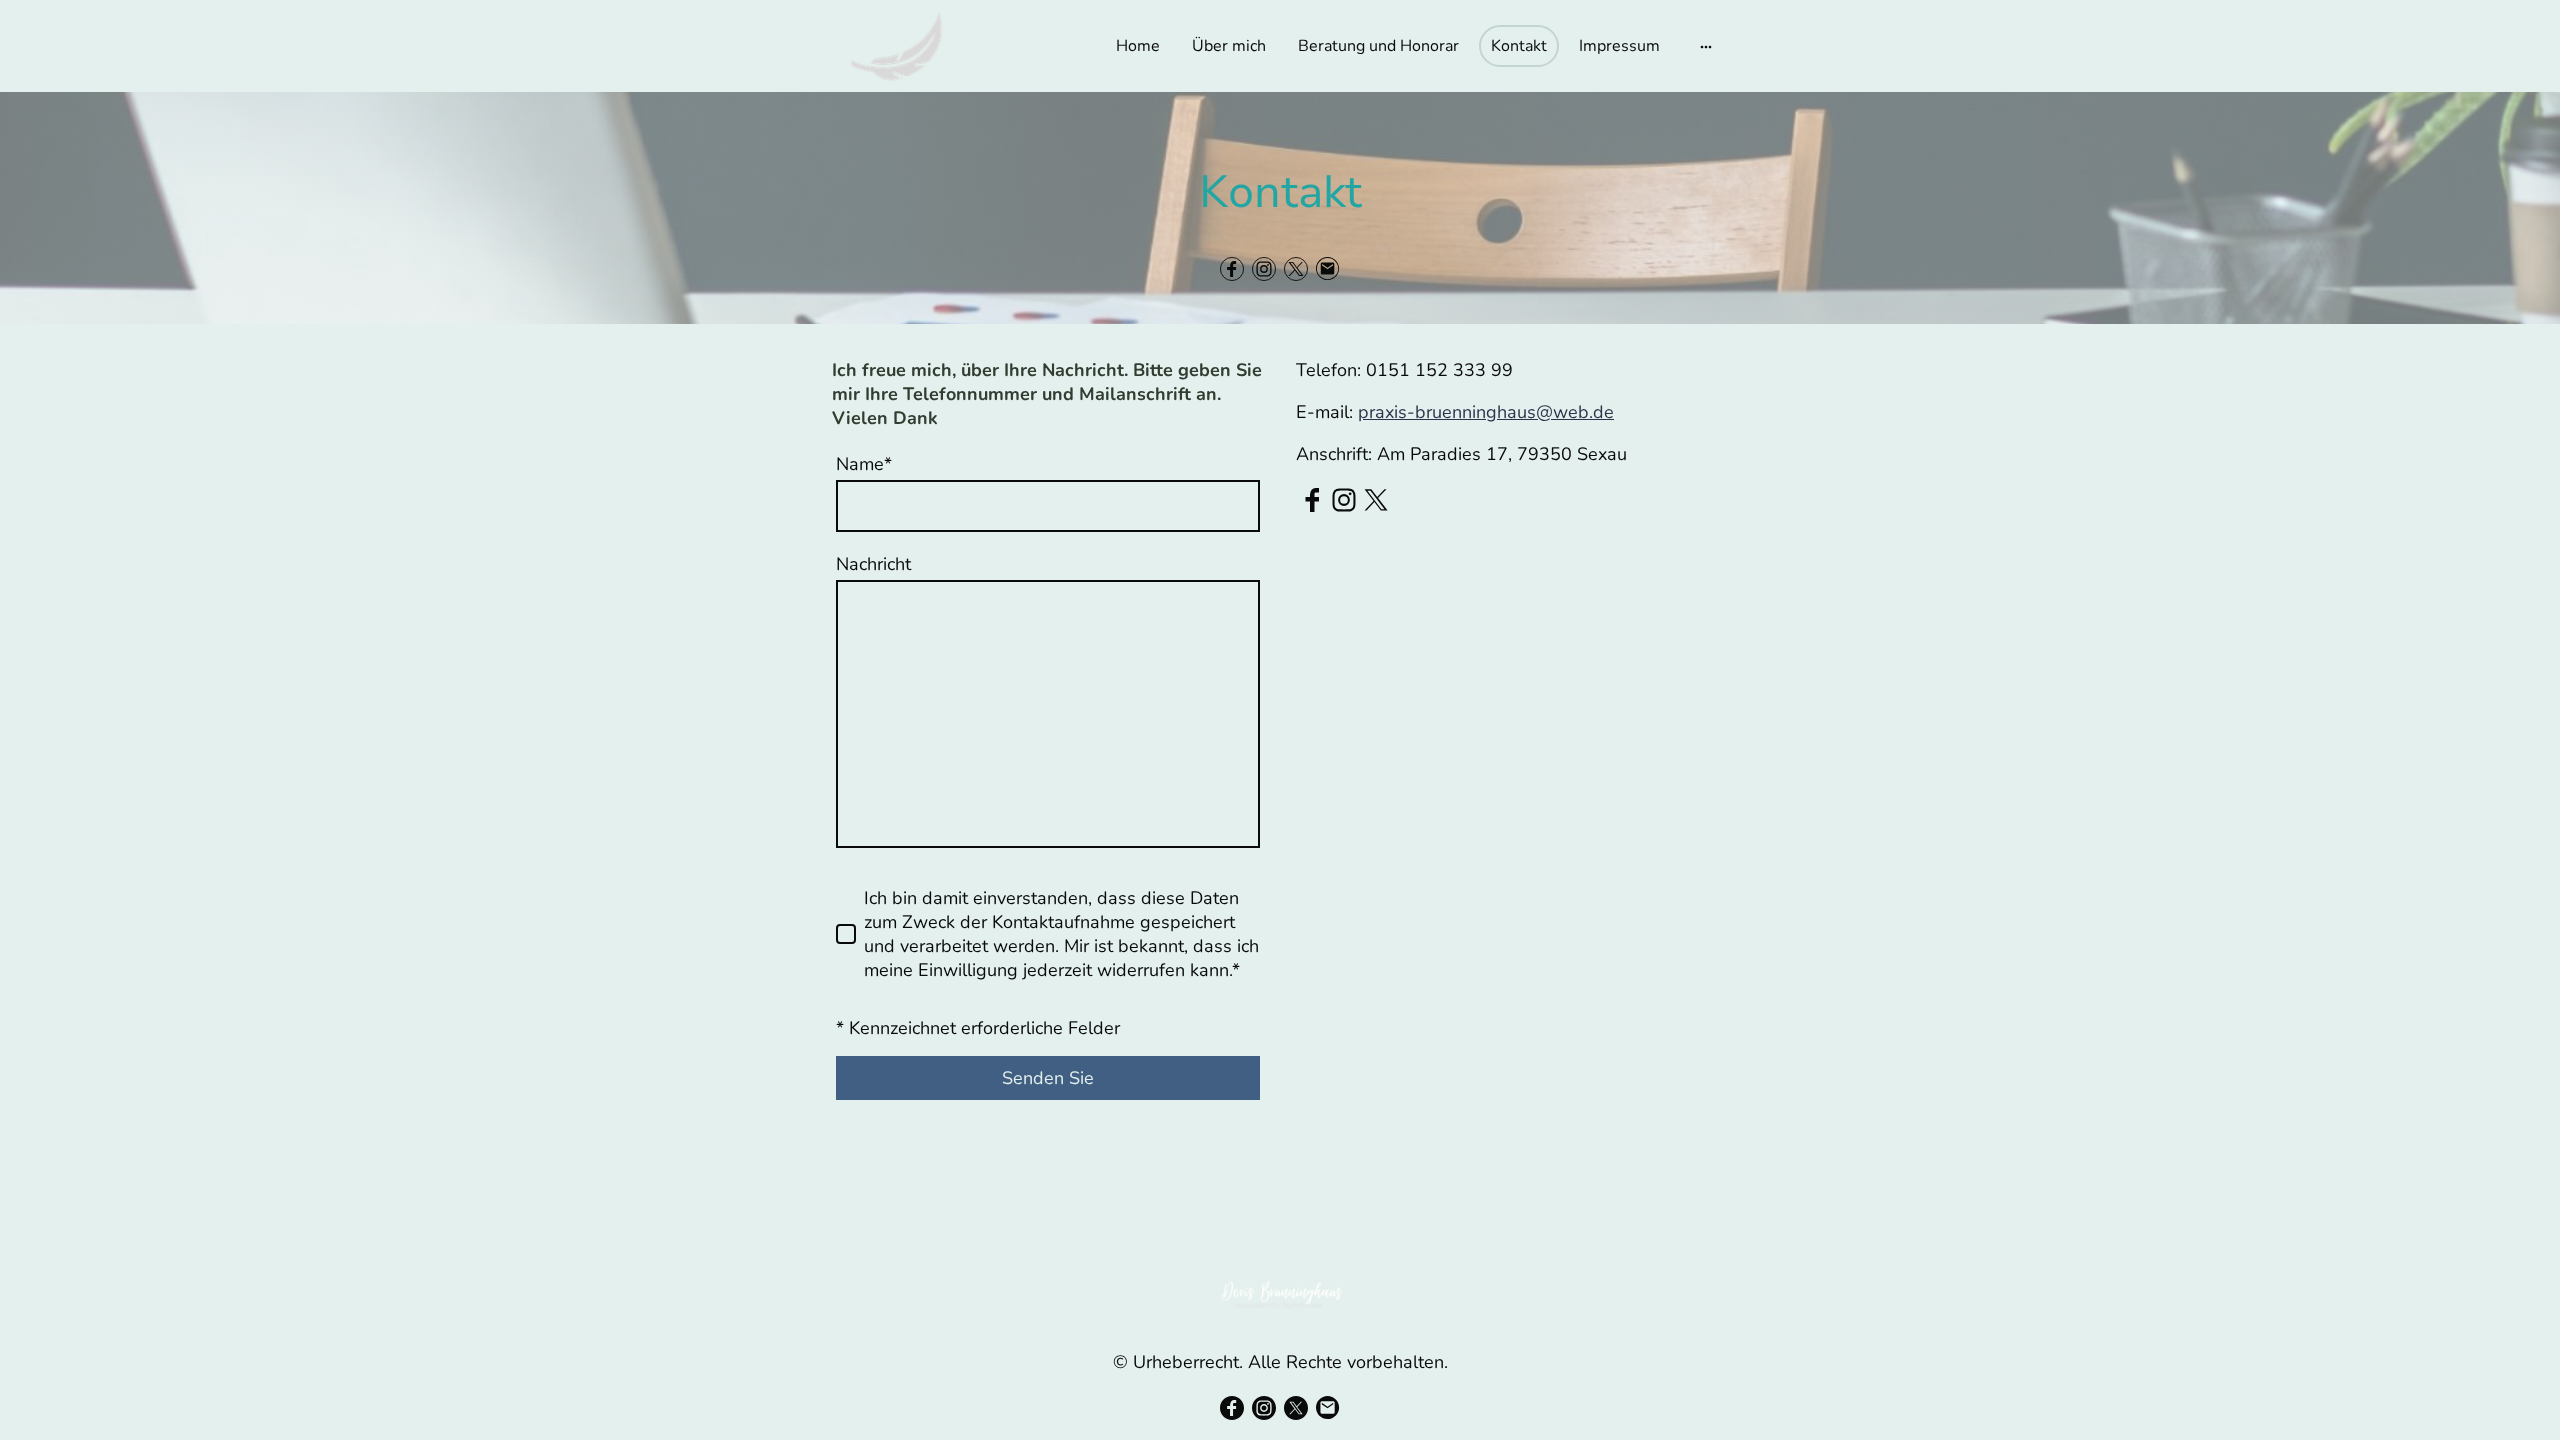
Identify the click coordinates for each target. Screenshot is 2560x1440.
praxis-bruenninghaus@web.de (1486, 412)
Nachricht (873, 564)
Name (864, 464)
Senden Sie (1048, 1078)
